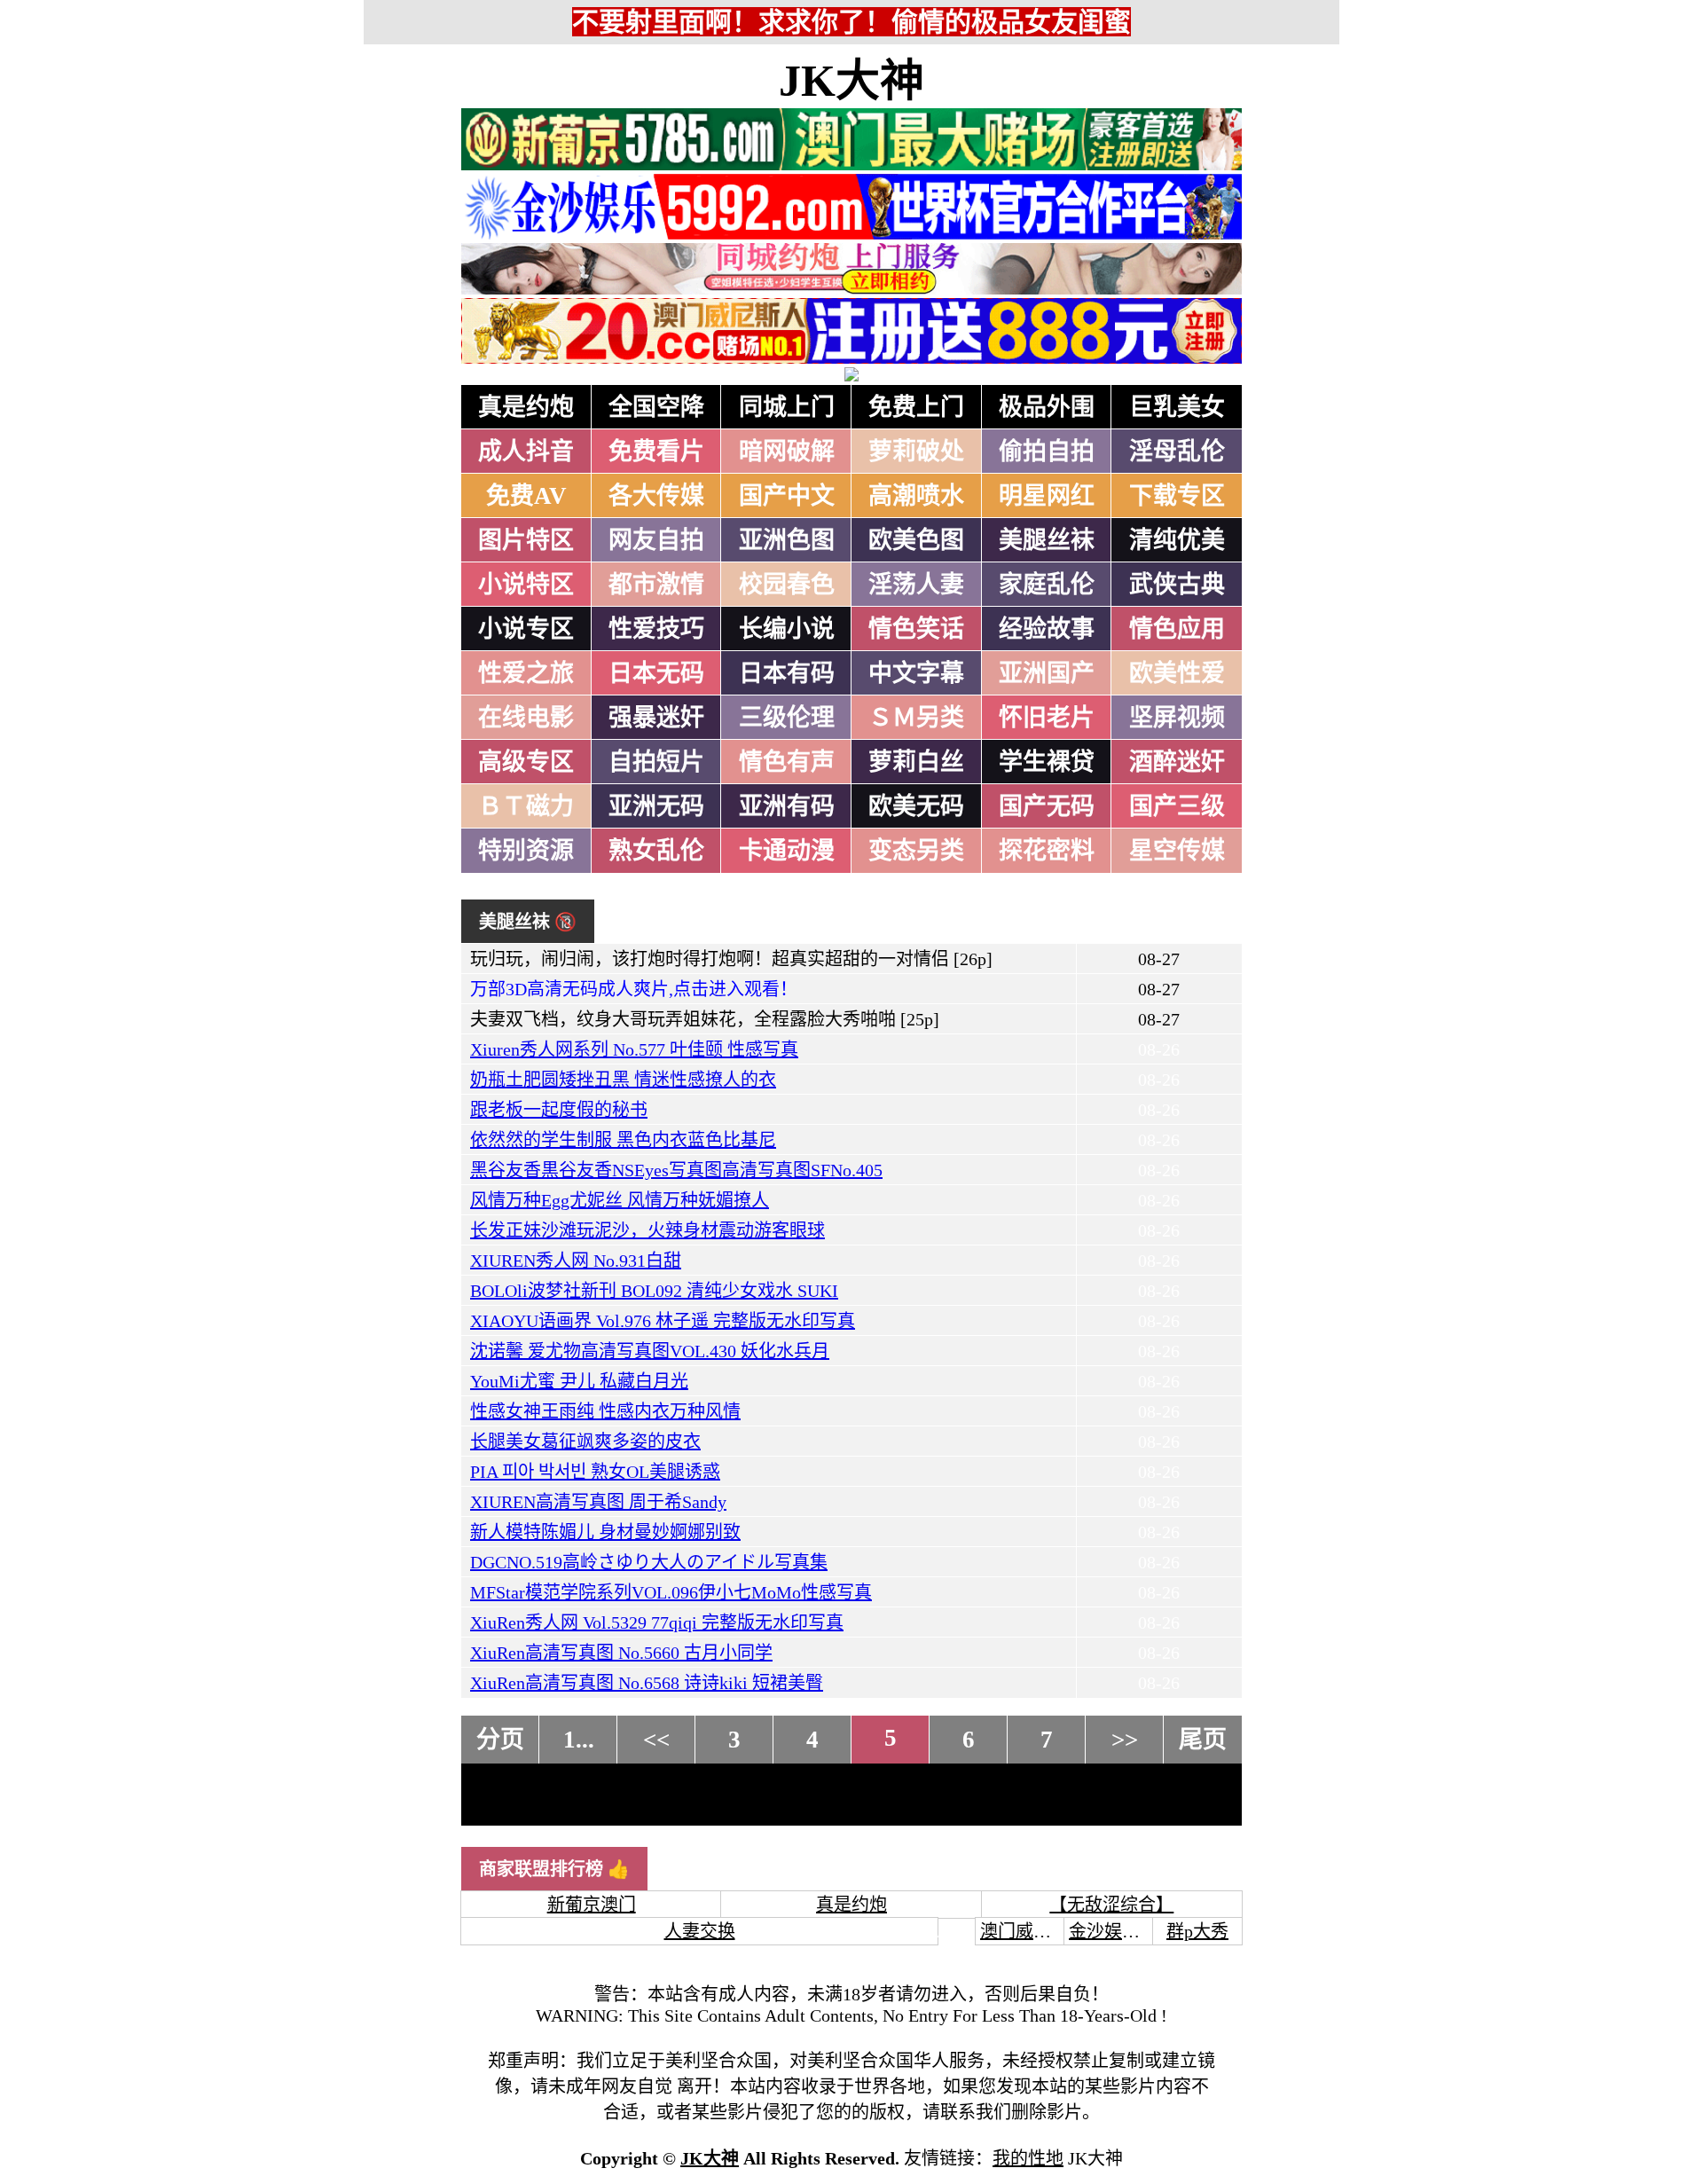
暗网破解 (787, 452)
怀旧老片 (1047, 718)
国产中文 (787, 496)
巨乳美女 (1177, 407)
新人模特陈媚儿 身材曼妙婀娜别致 (605, 1532)
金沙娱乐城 (1113, 1931)
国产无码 (1047, 806)
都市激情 (656, 585)
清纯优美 (1177, 540)
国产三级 (1177, 806)
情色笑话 (916, 629)
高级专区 (526, 762)
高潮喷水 (916, 496)
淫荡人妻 (916, 585)
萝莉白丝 (916, 762)
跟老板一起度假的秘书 (559, 1110)
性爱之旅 (526, 673)
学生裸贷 (1047, 762)
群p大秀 (1197, 1931)
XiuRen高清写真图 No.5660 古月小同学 (621, 1653)
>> (1125, 1740)
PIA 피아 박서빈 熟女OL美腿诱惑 (595, 1472)
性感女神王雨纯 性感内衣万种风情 (605, 1411)
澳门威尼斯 (1024, 1931)
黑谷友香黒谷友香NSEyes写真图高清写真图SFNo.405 (676, 1170)
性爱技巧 (656, 629)
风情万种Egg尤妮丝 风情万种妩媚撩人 (620, 1200)
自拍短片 (656, 762)
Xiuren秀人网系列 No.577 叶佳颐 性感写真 (634, 1049)
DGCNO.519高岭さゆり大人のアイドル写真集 (649, 1562)
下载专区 (1177, 496)
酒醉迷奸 (1177, 762)
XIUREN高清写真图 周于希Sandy (598, 1502)
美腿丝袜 (1047, 540)
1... (579, 1740)
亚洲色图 (787, 540)
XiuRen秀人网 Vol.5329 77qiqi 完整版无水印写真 (657, 1622)
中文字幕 (916, 673)
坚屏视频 (1177, 718)
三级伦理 (787, 718)
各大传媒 (656, 496)
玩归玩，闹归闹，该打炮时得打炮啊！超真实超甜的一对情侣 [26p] (731, 959)
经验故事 (1047, 629)
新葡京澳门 (592, 1905)
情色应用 (1177, 629)
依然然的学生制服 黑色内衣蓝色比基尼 (623, 1140)
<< (656, 1740)
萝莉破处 (916, 452)
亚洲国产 (1047, 673)
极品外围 (1047, 407)
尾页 (1203, 1740)
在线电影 (526, 718)
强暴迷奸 (656, 718)
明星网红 (1047, 496)
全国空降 (656, 407)
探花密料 (1047, 851)
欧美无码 (916, 806)
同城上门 (787, 407)
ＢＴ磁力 (526, 806)
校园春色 (787, 585)
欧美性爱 (1177, 673)
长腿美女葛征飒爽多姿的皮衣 (585, 1442)
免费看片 (656, 452)
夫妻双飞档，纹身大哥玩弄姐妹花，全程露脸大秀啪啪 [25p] (705, 1019)
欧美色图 (916, 540)
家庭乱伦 (1047, 585)
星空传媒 (1177, 851)
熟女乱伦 (656, 851)
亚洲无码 (656, 806)
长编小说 (787, 629)
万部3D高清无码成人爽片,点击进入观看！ (634, 989)
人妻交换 (700, 1931)
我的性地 (1028, 2158)
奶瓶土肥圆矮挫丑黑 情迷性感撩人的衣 (623, 1080)
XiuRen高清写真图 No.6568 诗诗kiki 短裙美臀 (647, 1683)
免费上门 (916, 407)
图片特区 (526, 540)
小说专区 (526, 629)
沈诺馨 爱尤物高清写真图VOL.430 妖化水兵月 (650, 1351)
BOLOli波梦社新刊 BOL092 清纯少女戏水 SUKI (654, 1291)
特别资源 (526, 851)
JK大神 (851, 81)
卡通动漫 (787, 851)
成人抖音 (526, 452)
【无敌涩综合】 (1111, 1905)
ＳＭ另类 (916, 718)
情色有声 (787, 762)
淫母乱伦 (1177, 452)
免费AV (526, 496)
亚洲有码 (787, 806)
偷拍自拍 (1047, 452)
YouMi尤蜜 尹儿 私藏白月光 (579, 1381)
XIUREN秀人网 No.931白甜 (576, 1261)
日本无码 (656, 673)
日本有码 (787, 673)
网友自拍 (656, 540)
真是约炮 (526, 407)
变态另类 (916, 851)
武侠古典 (1177, 585)
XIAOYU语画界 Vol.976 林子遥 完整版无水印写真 (663, 1321)
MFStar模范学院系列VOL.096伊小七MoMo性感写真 (671, 1592)
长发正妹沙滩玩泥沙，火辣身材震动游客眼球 (647, 1230)
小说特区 (526, 585)
